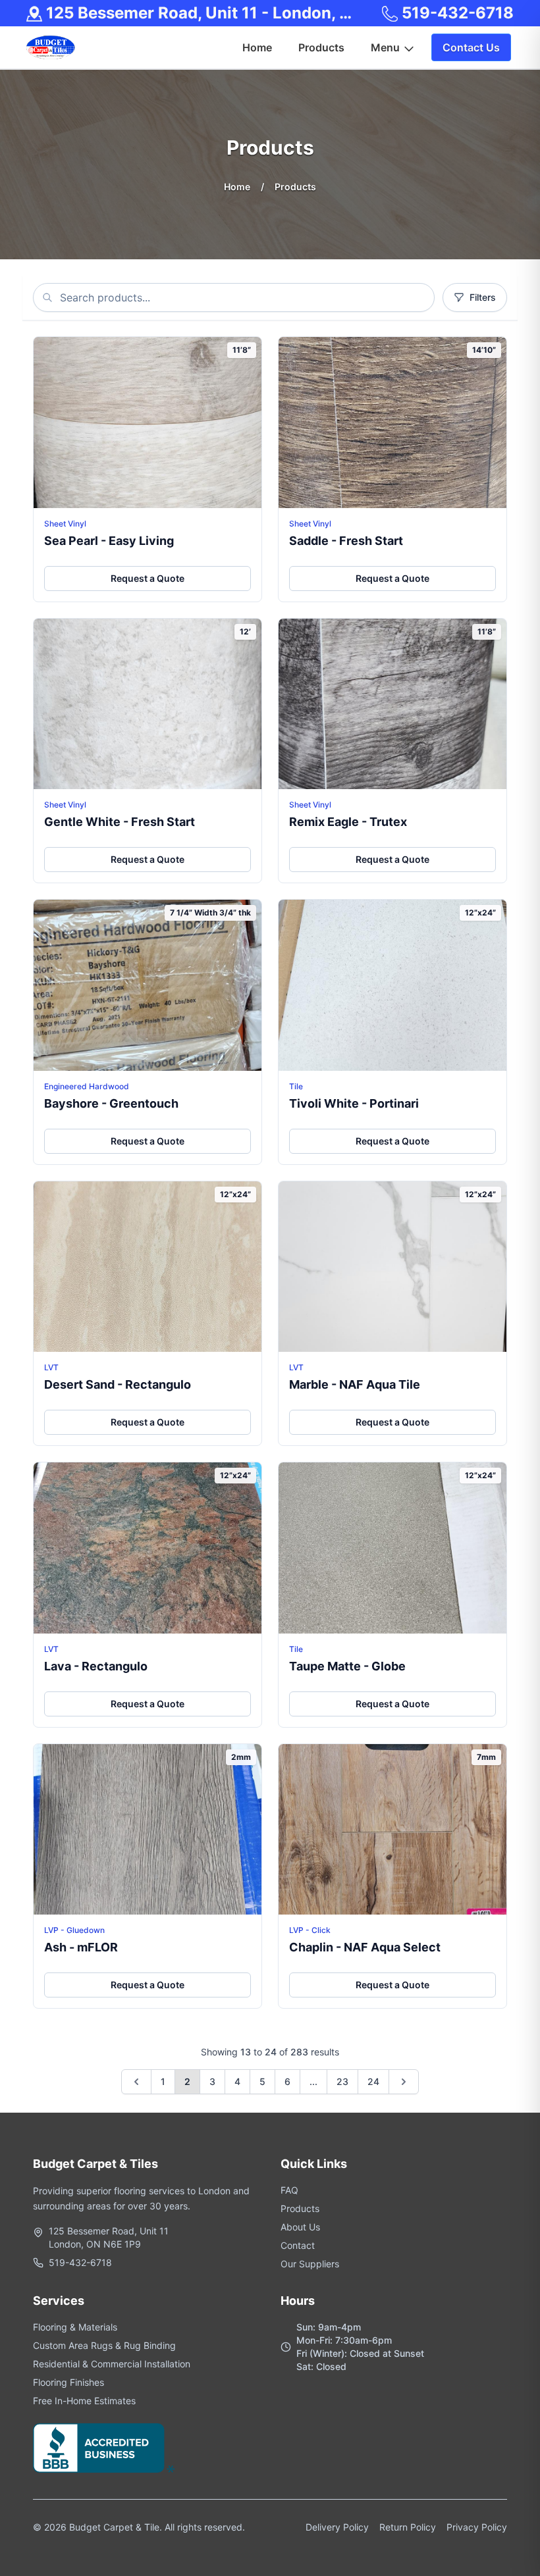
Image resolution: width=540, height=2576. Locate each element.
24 (373, 2081)
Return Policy (408, 2527)
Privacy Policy (477, 2527)
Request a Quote (148, 578)
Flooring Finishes (68, 2382)
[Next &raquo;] (404, 2082)
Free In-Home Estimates (84, 2401)
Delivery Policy (337, 2527)
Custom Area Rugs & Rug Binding (104, 2345)
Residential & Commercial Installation (112, 2364)
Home (237, 187)
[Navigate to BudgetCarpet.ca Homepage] (51, 47)
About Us (300, 2227)
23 (342, 2081)
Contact (298, 2245)
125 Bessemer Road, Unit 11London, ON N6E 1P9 (109, 2237)
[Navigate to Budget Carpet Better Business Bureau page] (104, 2448)
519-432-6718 (456, 13)
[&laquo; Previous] (136, 2082)
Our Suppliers (310, 2264)
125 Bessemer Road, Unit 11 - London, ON (202, 13)
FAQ (289, 2190)
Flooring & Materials (75, 2327)
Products (300, 2208)
